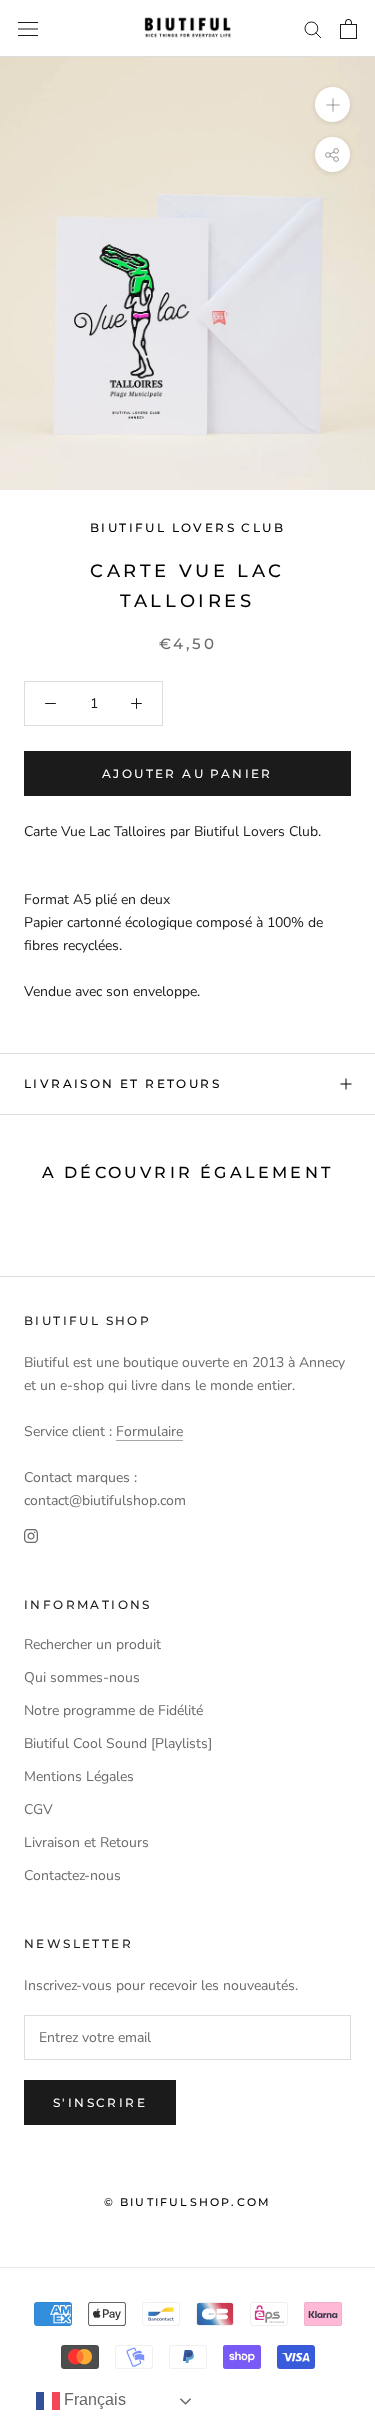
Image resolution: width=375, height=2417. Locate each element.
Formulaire (149, 1431)
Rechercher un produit (92, 1644)
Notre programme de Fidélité (113, 1710)
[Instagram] (31, 1535)
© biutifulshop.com (188, 2202)
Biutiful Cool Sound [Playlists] (118, 1743)
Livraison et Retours (122, 1083)
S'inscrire (100, 2102)
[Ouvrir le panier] (348, 29)
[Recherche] (313, 28)
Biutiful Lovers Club (187, 527)
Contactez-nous (72, 1875)
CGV (38, 1809)
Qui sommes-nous (82, 1677)
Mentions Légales (79, 1776)
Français (93, 2399)
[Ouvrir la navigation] (28, 28)
